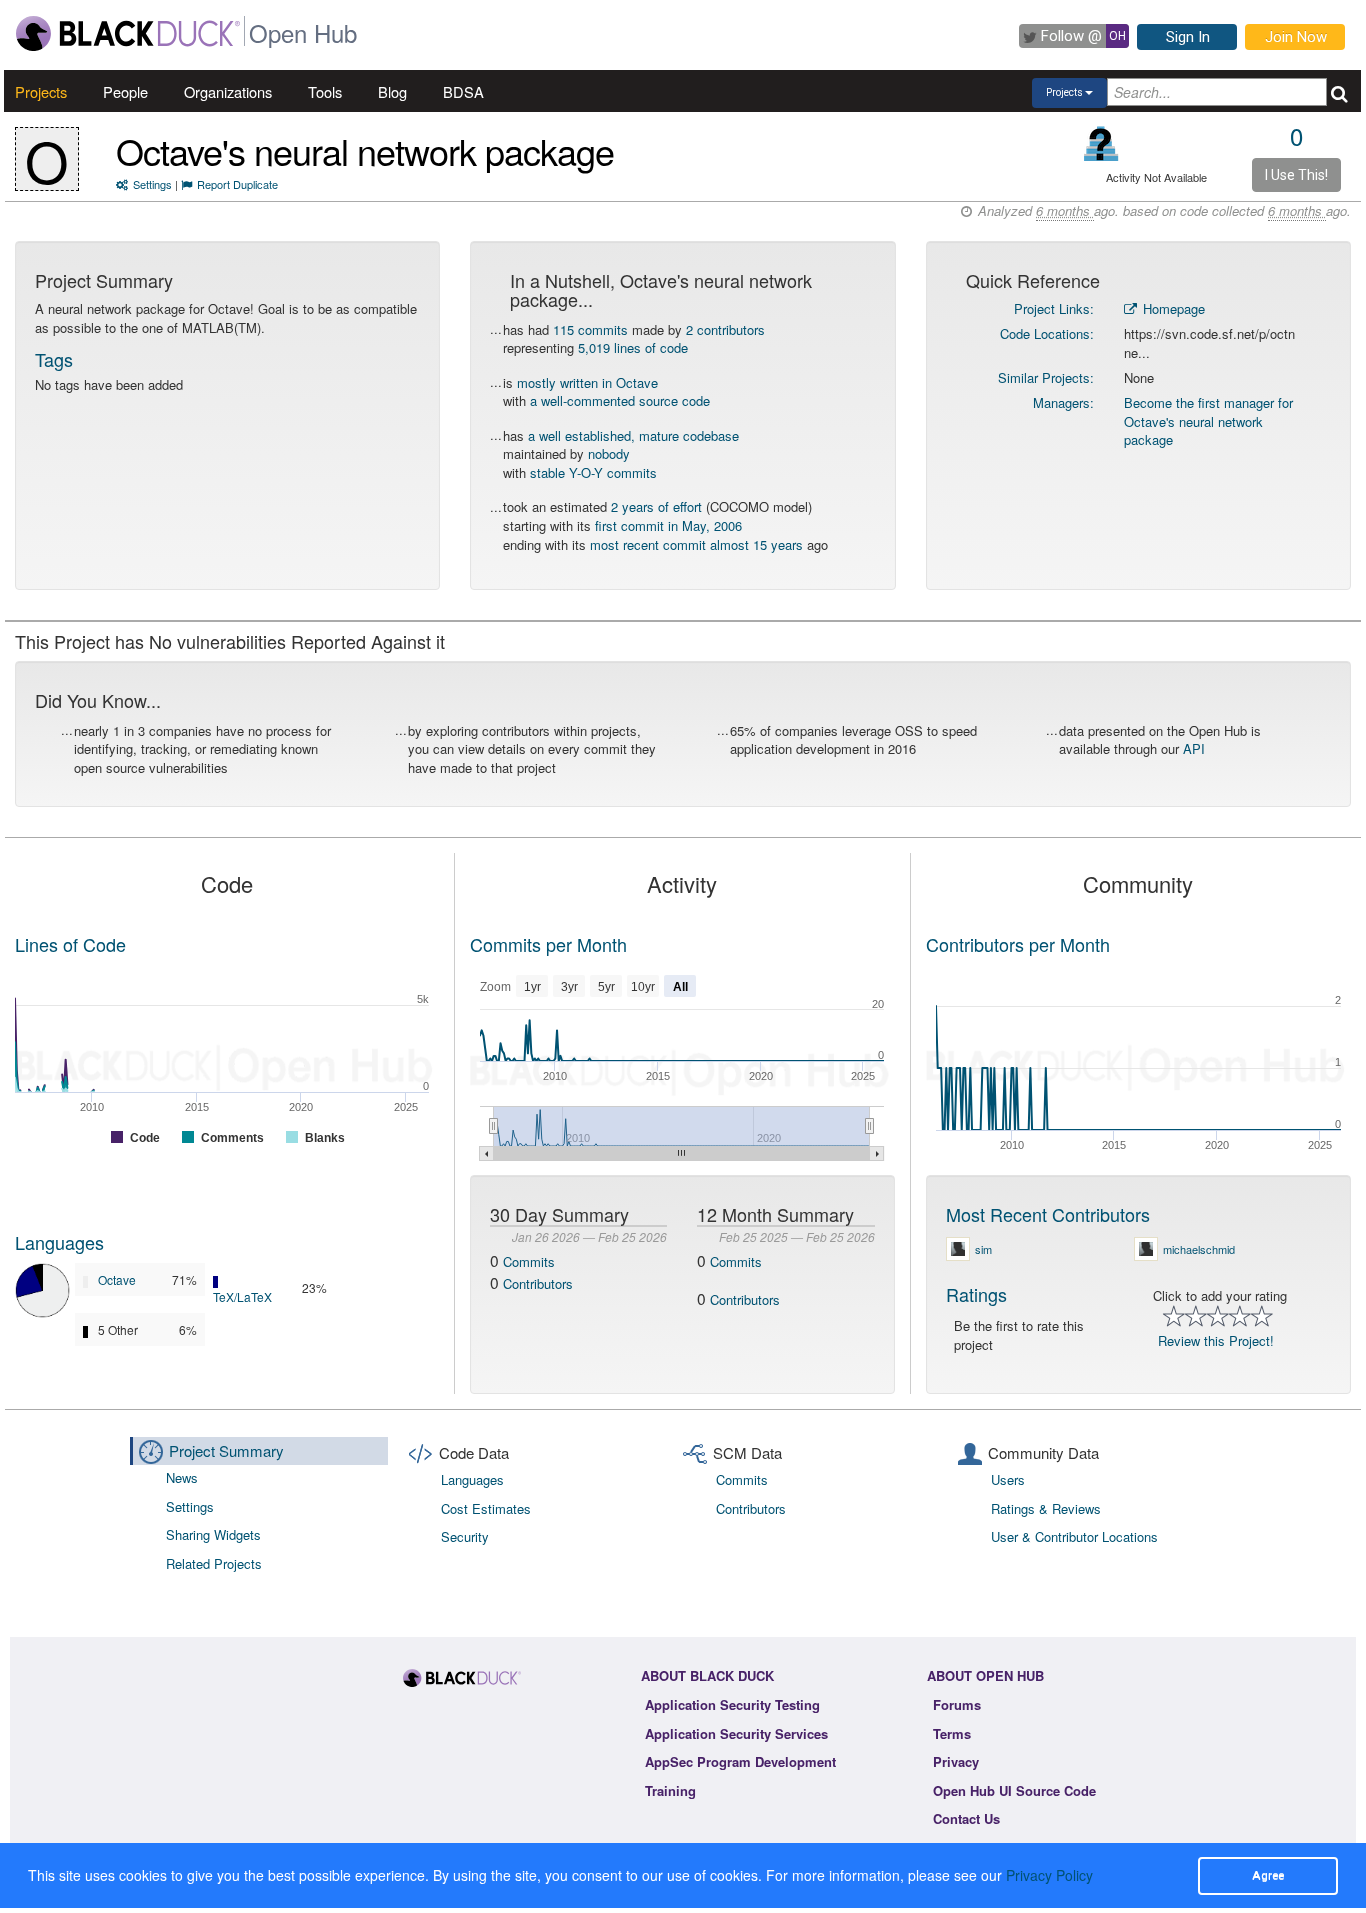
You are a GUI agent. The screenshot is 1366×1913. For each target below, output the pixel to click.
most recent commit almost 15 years (696, 544)
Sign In (1188, 37)
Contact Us (966, 1818)
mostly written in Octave (587, 382)
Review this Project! (1216, 1340)
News (182, 1477)
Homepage (1172, 308)
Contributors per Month (1018, 944)
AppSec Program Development (740, 1761)
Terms (952, 1733)
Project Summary (226, 1450)
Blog (392, 91)
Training (670, 1790)
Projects (41, 91)
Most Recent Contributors (1048, 1214)
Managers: (1063, 402)
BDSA (463, 91)
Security (465, 1536)
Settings (152, 184)
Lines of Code (70, 944)
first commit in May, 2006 (668, 525)
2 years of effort (656, 506)
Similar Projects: (1046, 377)
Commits (529, 1261)
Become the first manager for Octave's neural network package (1208, 421)
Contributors (538, 1283)
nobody (609, 453)
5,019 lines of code (633, 347)
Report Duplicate (237, 184)
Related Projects (214, 1563)
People (125, 91)
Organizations (228, 91)
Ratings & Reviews (1046, 1508)
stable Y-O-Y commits (593, 472)
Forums (957, 1704)
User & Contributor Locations (1074, 1536)
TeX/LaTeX (242, 1296)
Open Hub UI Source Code (1014, 1790)
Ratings (976, 1294)
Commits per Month (548, 944)
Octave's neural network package (365, 150)
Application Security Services (736, 1733)
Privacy (956, 1761)
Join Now (1296, 37)
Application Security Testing (732, 1704)
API (1194, 748)
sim (983, 1249)
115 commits (590, 329)
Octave (117, 1279)
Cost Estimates (486, 1508)
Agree (1268, 1875)
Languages (59, 1242)
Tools (325, 91)
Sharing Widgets (213, 1534)
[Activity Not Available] (1101, 143)
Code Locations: (1047, 333)
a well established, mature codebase (633, 435)
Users (1008, 1479)
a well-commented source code (620, 400)
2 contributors (725, 329)
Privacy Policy (1049, 1875)
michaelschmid (1199, 1249)
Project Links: (1054, 308)
